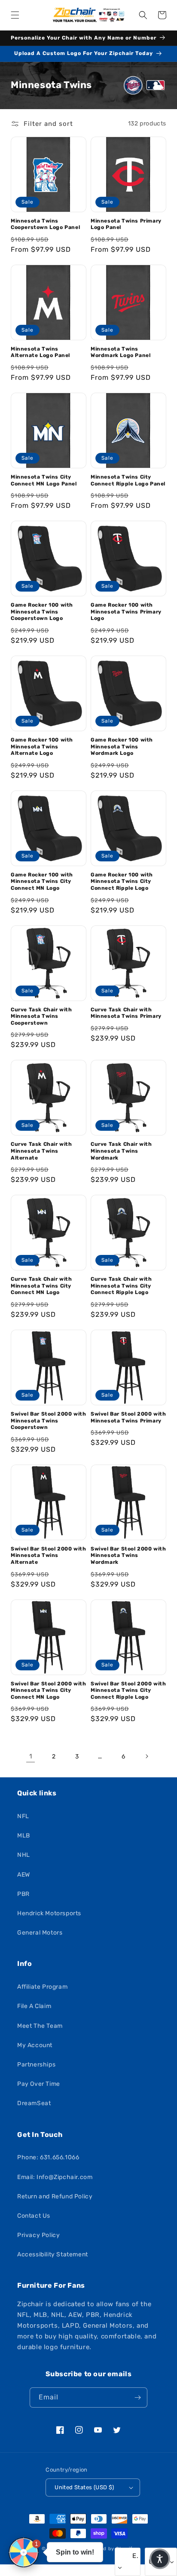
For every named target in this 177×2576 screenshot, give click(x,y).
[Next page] (146, 1756)
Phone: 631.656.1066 (48, 2157)
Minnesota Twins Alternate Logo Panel (40, 352)
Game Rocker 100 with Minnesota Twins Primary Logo (126, 612)
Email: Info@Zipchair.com (55, 2177)
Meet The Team (40, 2026)
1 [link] (31, 1756)
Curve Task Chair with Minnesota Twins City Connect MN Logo (41, 1286)
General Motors (40, 1933)
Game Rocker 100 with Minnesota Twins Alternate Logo (42, 746)
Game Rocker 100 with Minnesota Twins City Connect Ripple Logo (122, 881)
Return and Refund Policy (55, 2196)
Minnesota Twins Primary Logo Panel (126, 224)
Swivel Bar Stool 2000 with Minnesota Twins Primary (128, 1417)
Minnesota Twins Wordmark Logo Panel (121, 352)
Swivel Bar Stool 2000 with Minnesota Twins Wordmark (128, 1555)
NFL (23, 1816)
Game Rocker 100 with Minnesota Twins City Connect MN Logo (42, 881)
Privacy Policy (38, 2235)
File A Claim (34, 2006)
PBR (23, 1894)
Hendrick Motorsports (49, 1913)
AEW (24, 1875)
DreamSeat (34, 2103)
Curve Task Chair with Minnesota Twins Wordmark (121, 1151)
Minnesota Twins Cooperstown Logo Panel (45, 224)
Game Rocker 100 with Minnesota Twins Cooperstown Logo (42, 612)
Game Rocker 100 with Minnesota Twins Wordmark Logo (122, 746)
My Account (35, 2045)
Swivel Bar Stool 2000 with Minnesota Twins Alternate (49, 1555)
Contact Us (34, 2216)
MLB (24, 1836)
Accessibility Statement (53, 2254)
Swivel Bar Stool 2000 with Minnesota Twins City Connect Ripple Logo (128, 1690)
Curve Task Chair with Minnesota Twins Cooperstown (41, 1016)
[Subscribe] (137, 2397)
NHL (24, 1855)
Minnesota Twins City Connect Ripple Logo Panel (128, 480)
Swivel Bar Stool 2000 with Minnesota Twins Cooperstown (49, 1421)
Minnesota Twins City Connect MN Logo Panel (44, 480)
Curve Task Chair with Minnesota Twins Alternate (41, 1151)
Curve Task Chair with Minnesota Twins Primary (126, 1013)
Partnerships (36, 2065)
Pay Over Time (39, 2084)
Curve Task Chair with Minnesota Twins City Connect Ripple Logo (121, 1286)
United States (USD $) (84, 2487)
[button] (15, 15)
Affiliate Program (42, 1987)
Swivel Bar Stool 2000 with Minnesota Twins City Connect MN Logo (49, 1690)
